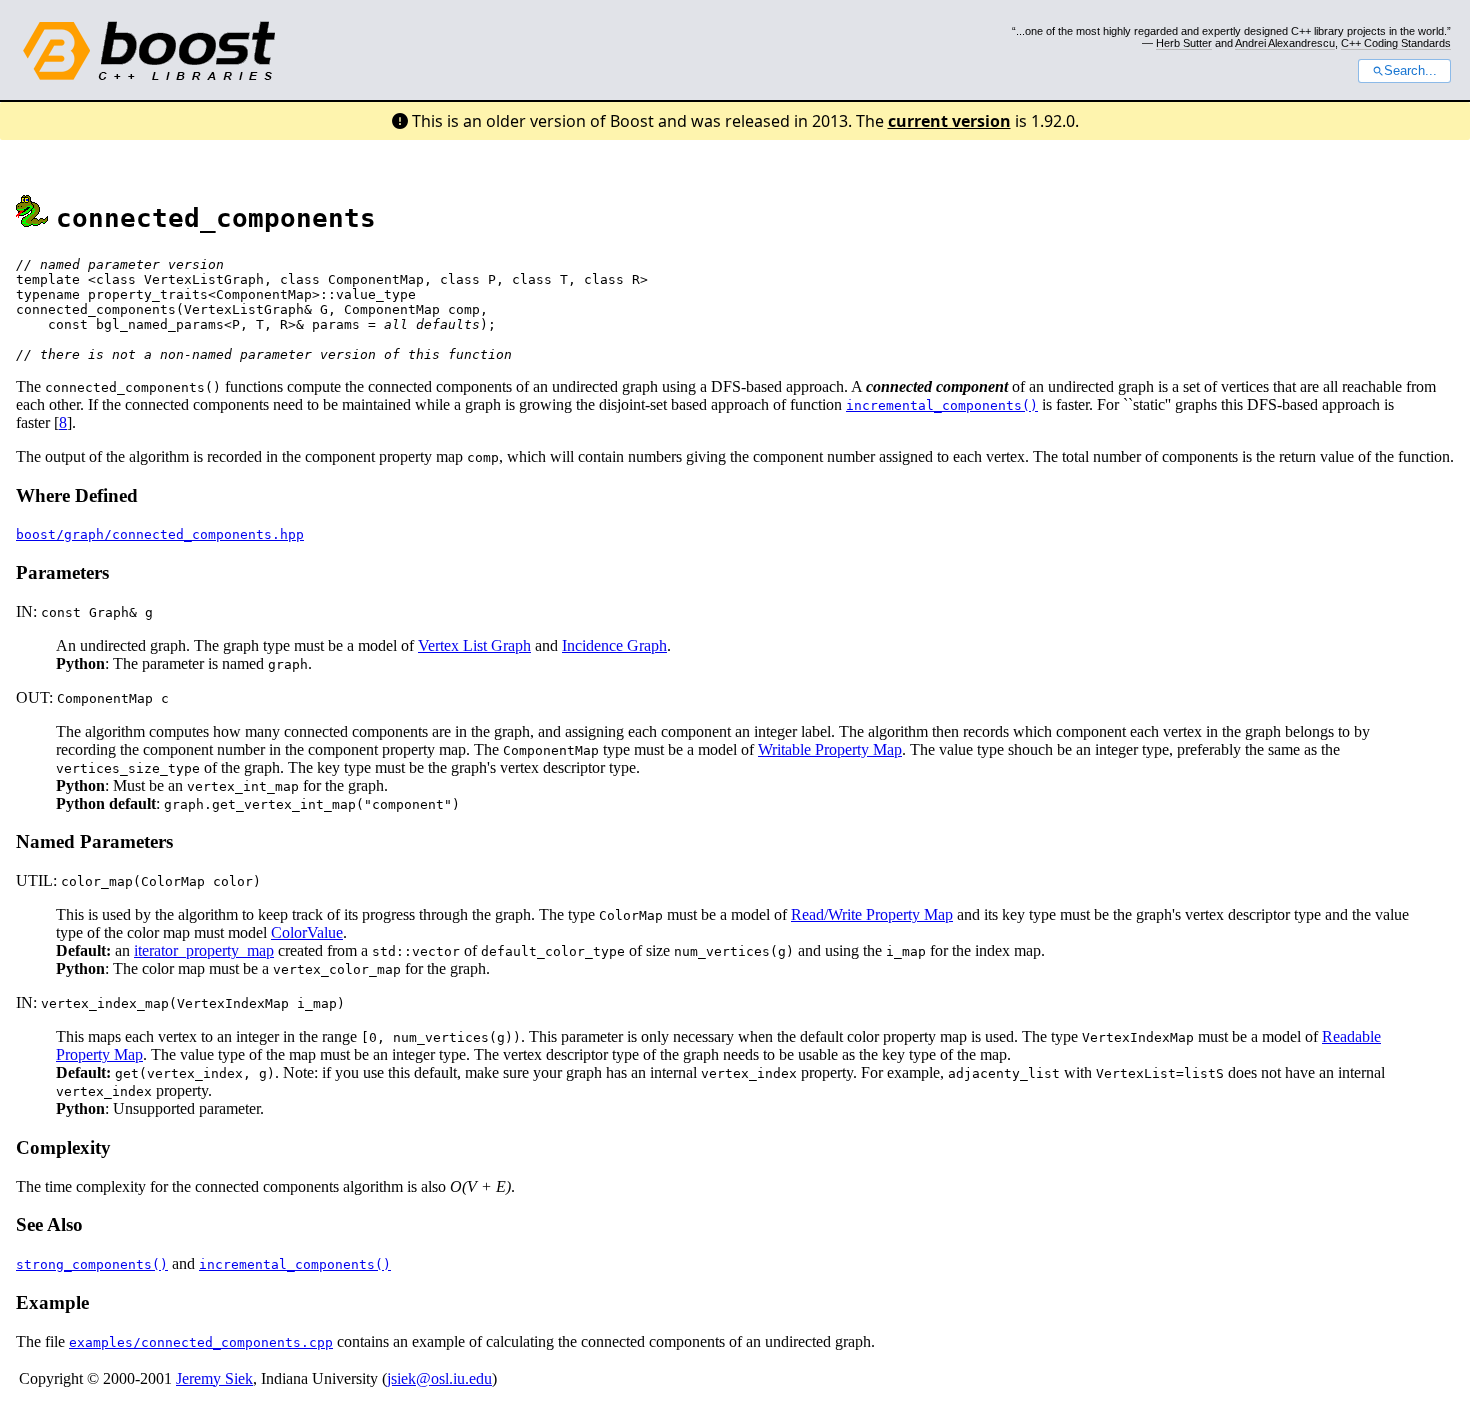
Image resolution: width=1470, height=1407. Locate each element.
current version (949, 121)
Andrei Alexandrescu (1285, 43)
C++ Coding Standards (1396, 43)
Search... (1410, 71)
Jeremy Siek (214, 1378)
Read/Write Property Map (872, 914)
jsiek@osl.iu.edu (439, 1378)
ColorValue (307, 932)
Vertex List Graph (474, 645)
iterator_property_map (204, 950)
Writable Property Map (830, 749)
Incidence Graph (614, 645)
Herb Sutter (1184, 43)
